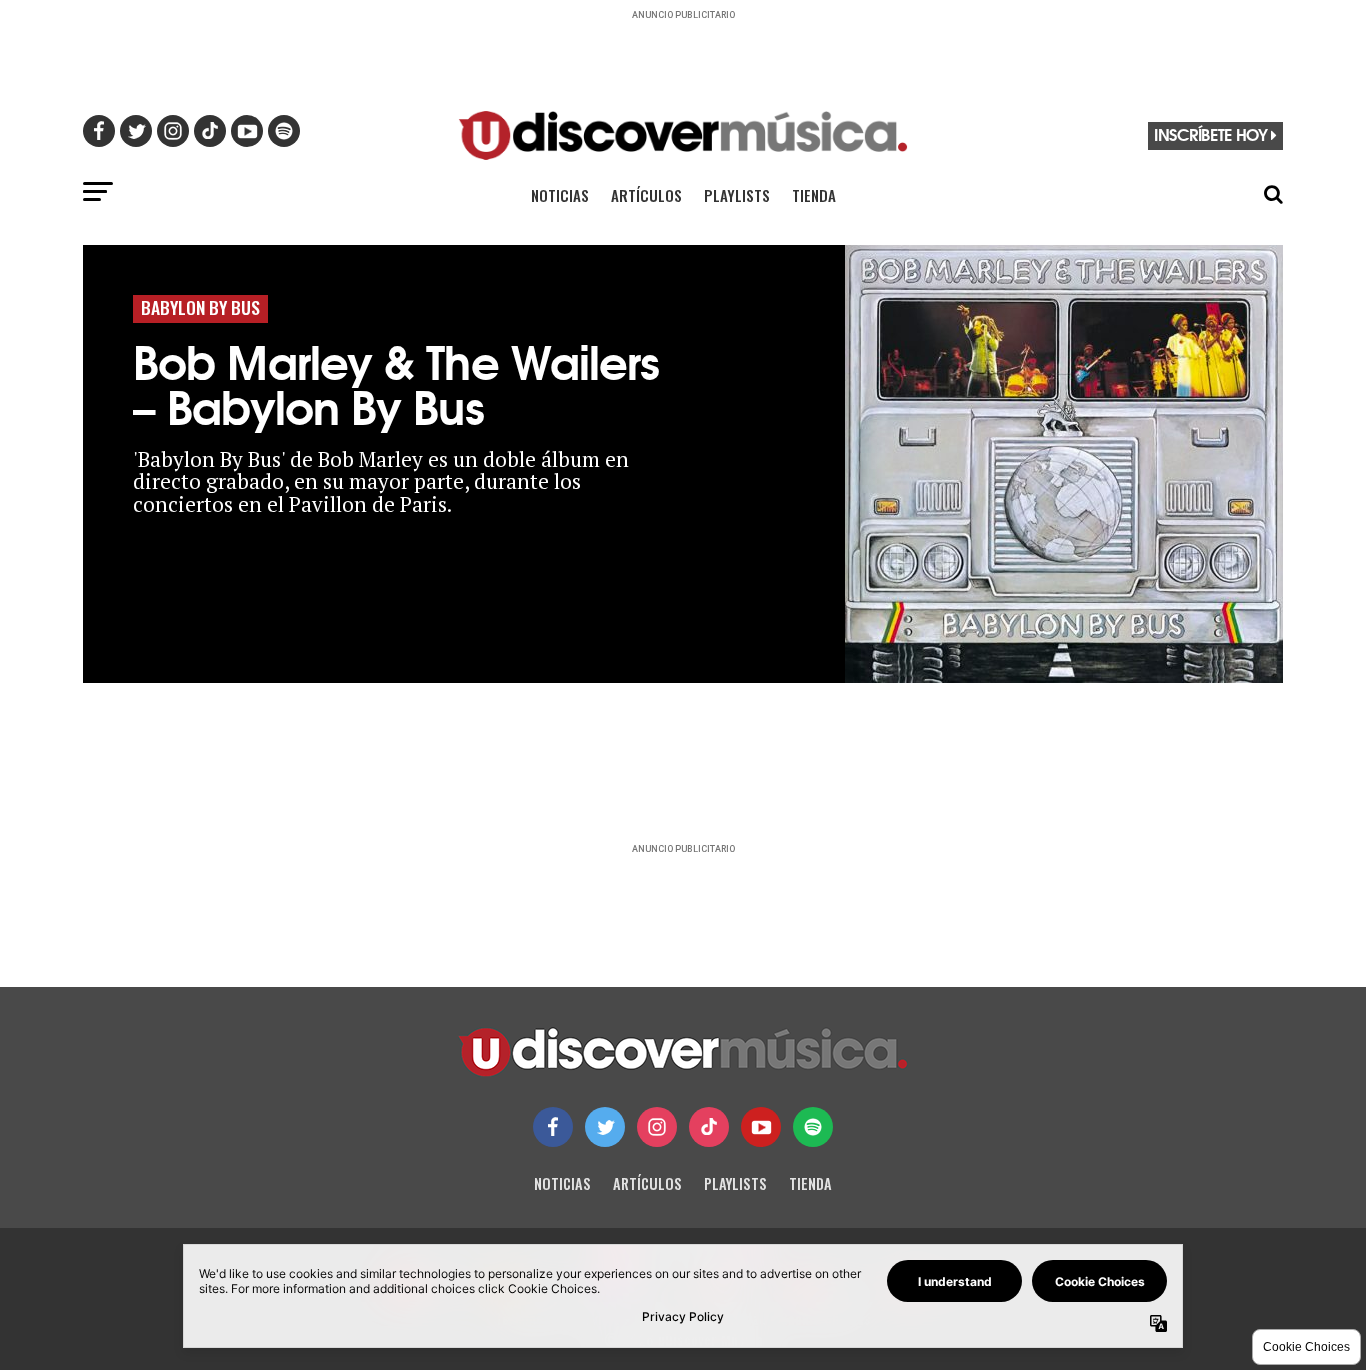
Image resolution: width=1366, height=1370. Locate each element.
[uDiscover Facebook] (553, 1127)
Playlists (737, 195)
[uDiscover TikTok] (709, 1127)
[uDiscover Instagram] (657, 1127)
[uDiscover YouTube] (761, 1127)
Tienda (814, 195)
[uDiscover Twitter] (605, 1127)
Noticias (560, 195)
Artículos (646, 195)
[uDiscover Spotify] (813, 1127)
